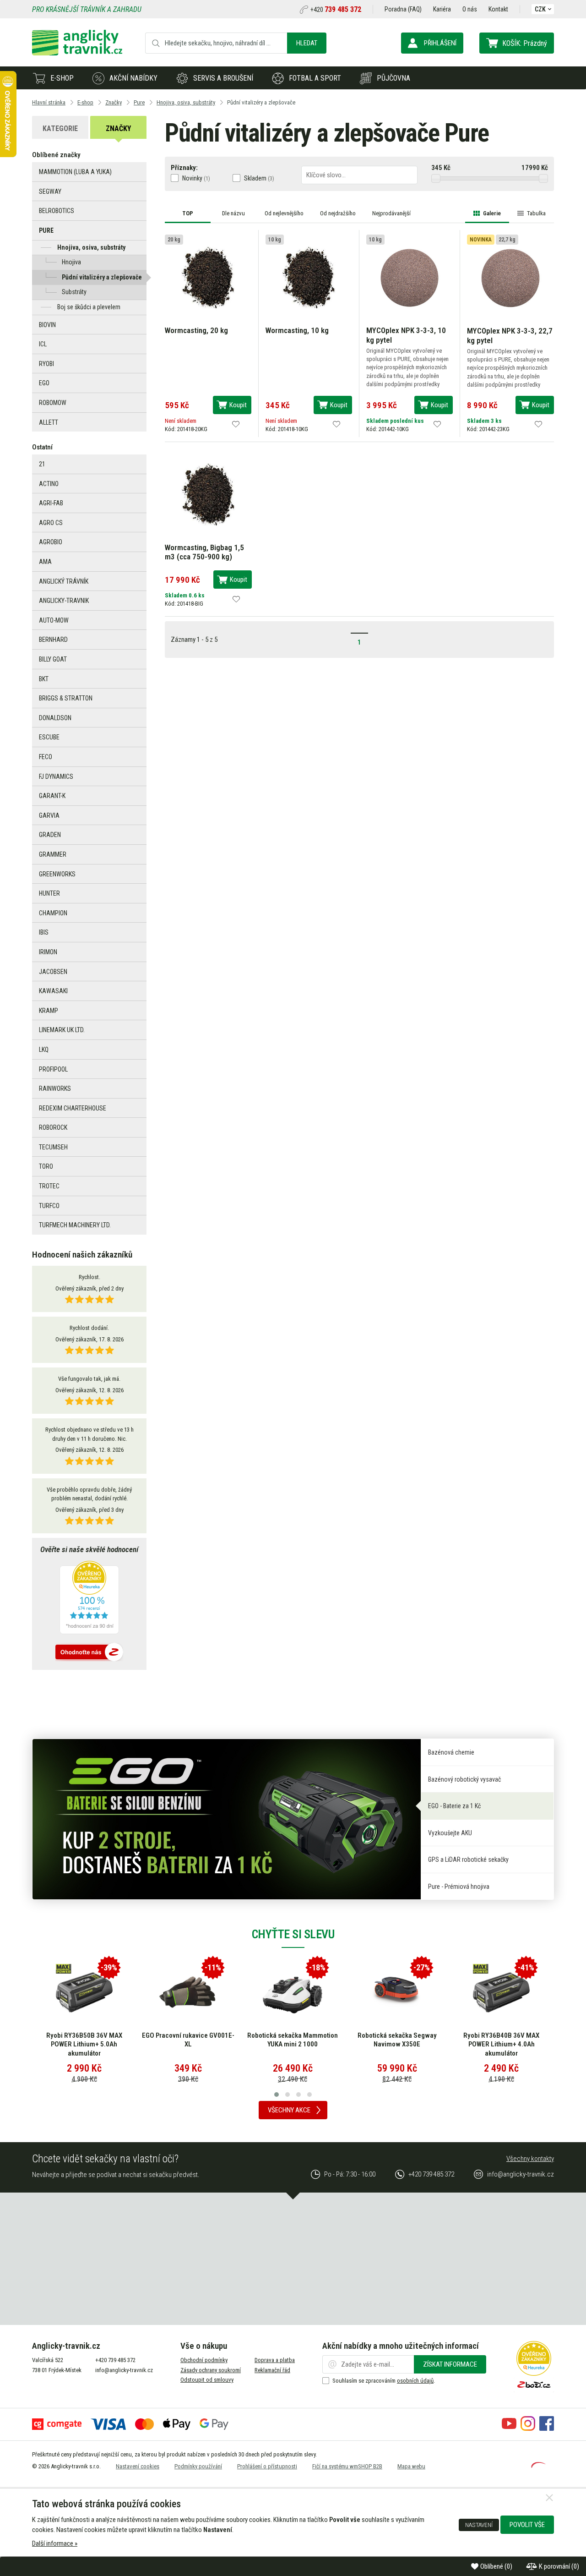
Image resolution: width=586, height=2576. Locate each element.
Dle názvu (233, 213)
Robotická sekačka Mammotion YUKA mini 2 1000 (293, 2040)
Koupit (238, 405)
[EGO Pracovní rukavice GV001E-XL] (188, 1992)
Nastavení (479, 2525)
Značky (118, 129)
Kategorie (60, 129)
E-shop (62, 78)
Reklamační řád (272, 2370)
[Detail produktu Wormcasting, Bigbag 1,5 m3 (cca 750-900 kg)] (208, 494)
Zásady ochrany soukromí (211, 2370)
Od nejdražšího (338, 213)
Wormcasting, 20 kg (196, 330)
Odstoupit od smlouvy (207, 2380)
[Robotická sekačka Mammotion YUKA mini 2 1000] (293, 1992)
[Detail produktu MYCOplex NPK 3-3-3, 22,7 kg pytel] (510, 278)
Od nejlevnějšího (284, 213)
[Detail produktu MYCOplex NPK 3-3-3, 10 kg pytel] (410, 278)
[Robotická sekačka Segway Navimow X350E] (397, 1992)
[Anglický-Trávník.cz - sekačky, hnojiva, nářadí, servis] (77, 53)
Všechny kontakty (530, 2159)
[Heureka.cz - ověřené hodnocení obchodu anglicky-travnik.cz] (89, 1598)
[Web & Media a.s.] (538, 2466)
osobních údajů (415, 2381)
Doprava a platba (275, 2360)
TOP (188, 213)
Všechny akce (289, 2110)
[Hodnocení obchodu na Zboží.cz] (89, 1653)
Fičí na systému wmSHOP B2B (347, 2466)
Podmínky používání (198, 2466)
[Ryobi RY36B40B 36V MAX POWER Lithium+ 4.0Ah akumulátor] (501, 1992)
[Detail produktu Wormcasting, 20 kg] (208, 278)
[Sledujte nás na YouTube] (509, 2428)
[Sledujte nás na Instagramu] (528, 2428)
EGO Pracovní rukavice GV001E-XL (188, 2040)
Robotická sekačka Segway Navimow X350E (397, 2040)
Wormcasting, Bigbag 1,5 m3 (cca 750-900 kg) (204, 552)
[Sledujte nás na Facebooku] (547, 2428)
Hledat (307, 43)
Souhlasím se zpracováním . (384, 2381)
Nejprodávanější (391, 213)
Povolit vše (527, 2525)
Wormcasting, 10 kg (297, 330)
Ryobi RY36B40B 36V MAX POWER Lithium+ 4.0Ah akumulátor (501, 2044)
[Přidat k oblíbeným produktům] (236, 424)
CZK (540, 9)
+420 (336, 10)
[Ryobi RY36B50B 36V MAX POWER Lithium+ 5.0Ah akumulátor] (84, 1992)
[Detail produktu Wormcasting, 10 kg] (309, 278)
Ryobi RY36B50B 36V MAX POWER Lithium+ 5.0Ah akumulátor (84, 2044)
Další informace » (55, 2543)
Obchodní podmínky (204, 2360)
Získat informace (450, 2364)
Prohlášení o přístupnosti (267, 2466)
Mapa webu (411, 2466)
